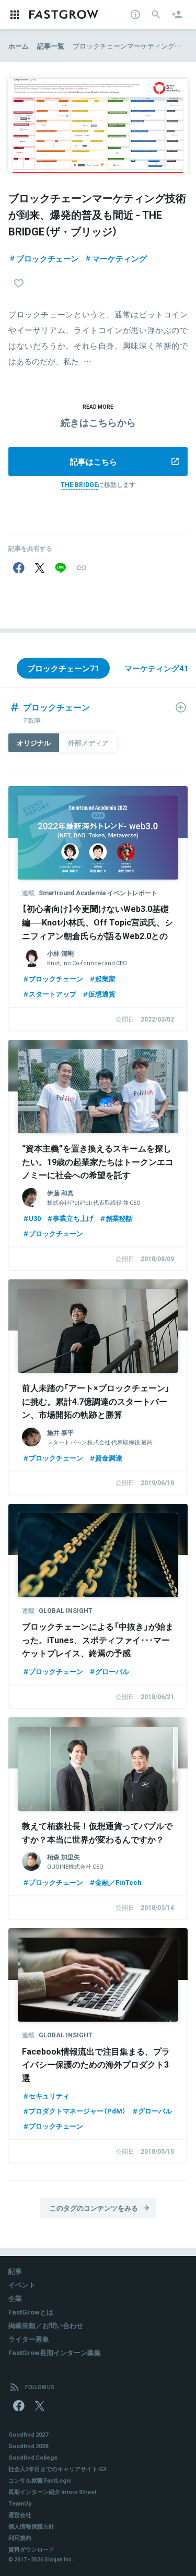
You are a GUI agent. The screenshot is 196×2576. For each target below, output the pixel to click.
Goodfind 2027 (28, 2434)
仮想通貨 (102, 994)
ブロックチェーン (48, 258)
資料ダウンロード (31, 2549)
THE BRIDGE (79, 484)
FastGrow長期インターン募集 (55, 2352)
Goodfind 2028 (28, 2446)
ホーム (19, 46)
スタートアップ (53, 994)
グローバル (112, 1671)
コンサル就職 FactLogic (40, 2480)
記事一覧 (51, 46)
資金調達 (109, 1458)
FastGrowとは (31, 2312)
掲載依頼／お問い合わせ (46, 2325)
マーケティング (119, 258)
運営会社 (20, 2515)
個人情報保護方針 (31, 2526)
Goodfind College (33, 2457)
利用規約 (20, 2538)
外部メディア (88, 743)
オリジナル (34, 743)
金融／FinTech (118, 1882)
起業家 (105, 978)
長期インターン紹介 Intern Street (53, 2492)
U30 (35, 1218)
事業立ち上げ (73, 1218)
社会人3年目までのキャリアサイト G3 (57, 2469)
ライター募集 (29, 2339)
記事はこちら (94, 461)
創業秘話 (119, 1218)
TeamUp (20, 2503)
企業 (15, 2298)
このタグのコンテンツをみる (94, 2208)
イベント (22, 2284)
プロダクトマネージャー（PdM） (77, 2111)
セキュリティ (49, 2096)
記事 (15, 2271)
